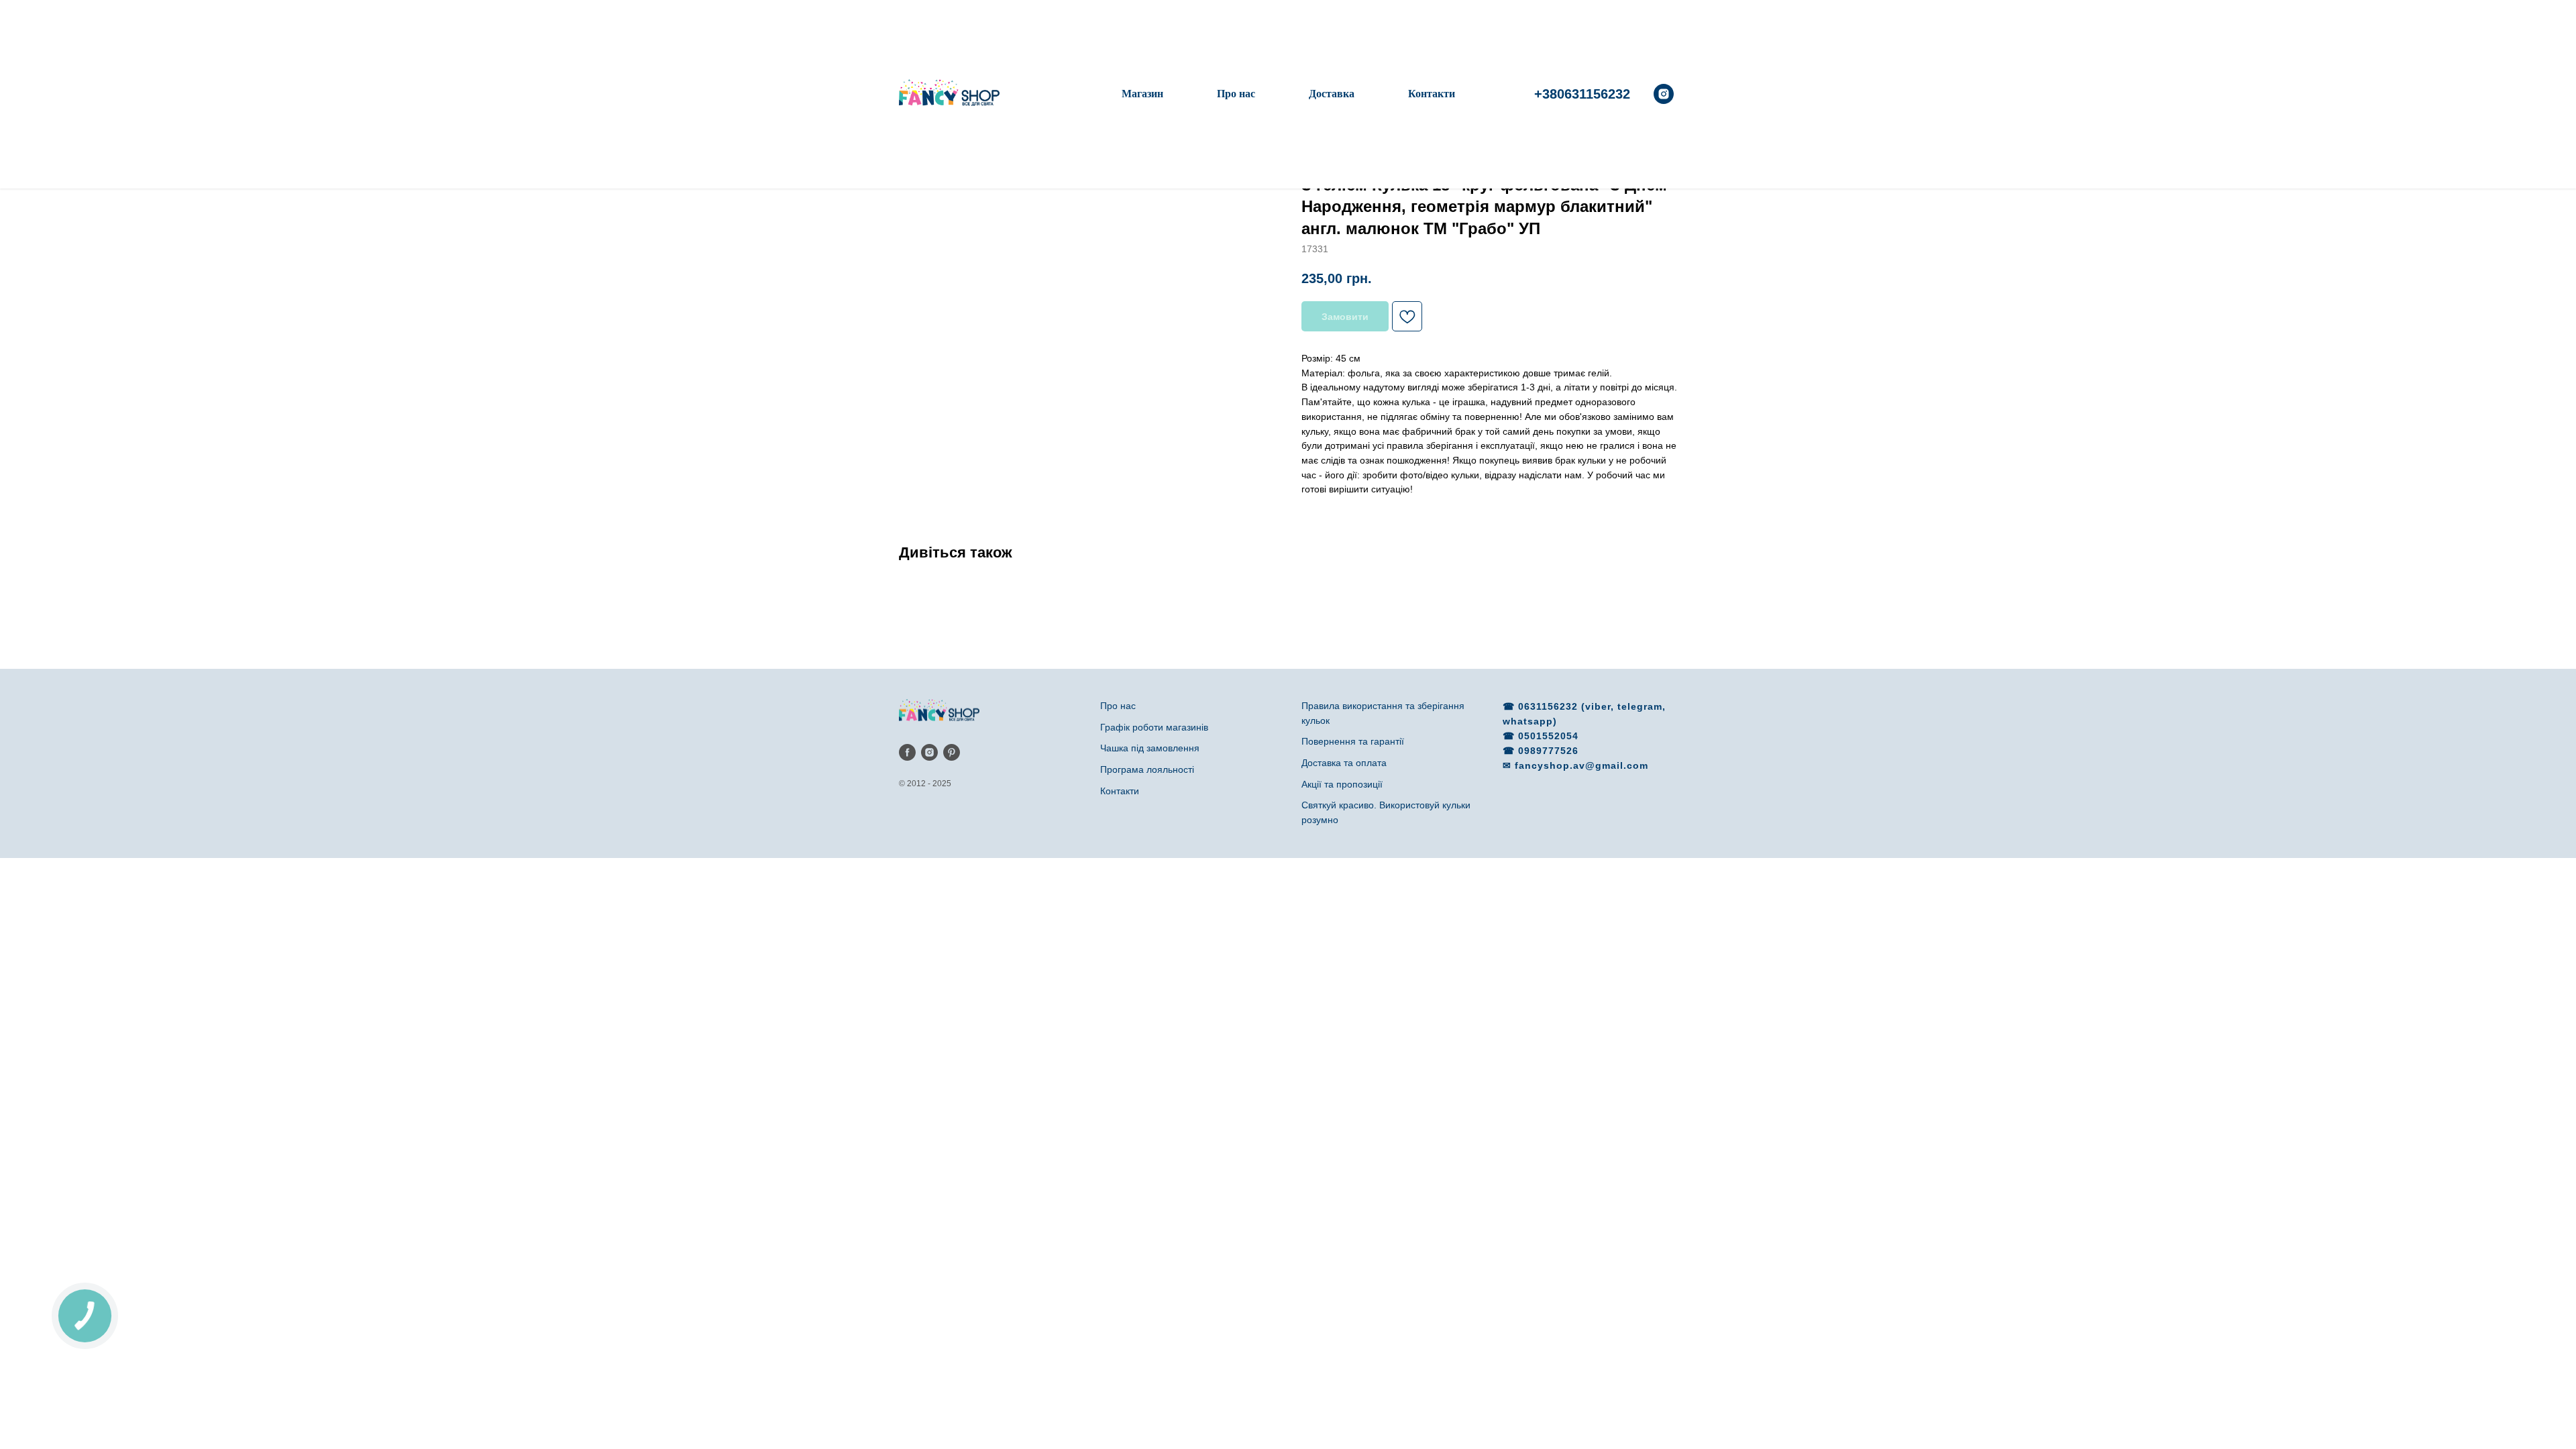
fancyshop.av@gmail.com (1581, 765)
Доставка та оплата (1344, 763)
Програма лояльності (1147, 769)
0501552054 (1548, 736)
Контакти (1432, 94)
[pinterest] (952, 752)
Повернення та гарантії (1353, 741)
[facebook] (907, 752)
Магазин (1142, 94)
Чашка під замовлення (1150, 748)
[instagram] (1664, 94)
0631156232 (1550, 706)
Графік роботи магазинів (1154, 727)
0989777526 (1548, 751)
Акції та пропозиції (1342, 784)
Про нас (1236, 94)
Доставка (1332, 94)
